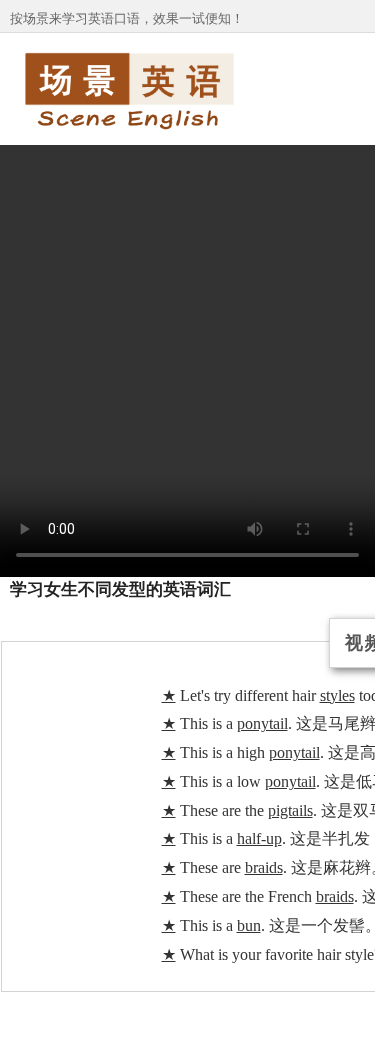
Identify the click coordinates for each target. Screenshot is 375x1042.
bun (249, 925)
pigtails (290, 810)
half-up (259, 838)
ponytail (262, 723)
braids (264, 867)
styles (337, 695)
